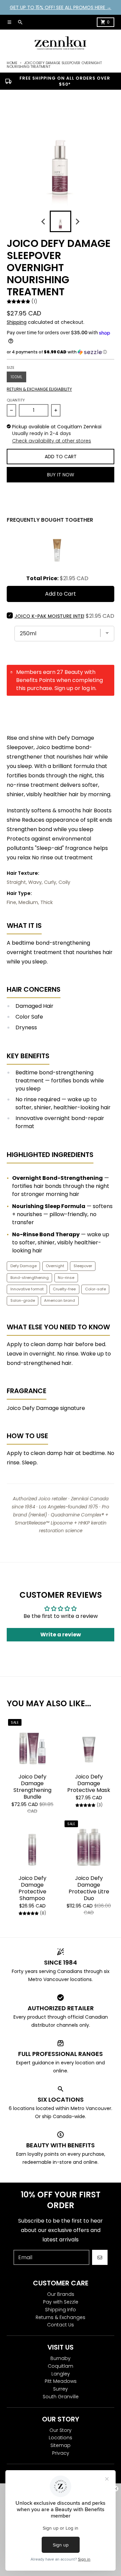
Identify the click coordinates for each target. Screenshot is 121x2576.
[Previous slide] (44, 221)
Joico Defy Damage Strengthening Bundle (32, 1787)
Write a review (61, 1635)
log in (89, 688)
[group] (61, 221)
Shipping (17, 322)
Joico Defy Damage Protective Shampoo (32, 1888)
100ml (16, 377)
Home (12, 63)
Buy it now (61, 475)
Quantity (16, 400)
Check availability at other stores (52, 441)
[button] (61, 352)
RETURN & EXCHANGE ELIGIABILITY (39, 389)
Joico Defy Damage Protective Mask (89, 1784)
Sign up (64, 688)
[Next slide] (77, 221)
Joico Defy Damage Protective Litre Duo (89, 1888)
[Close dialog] (116, 2488)
